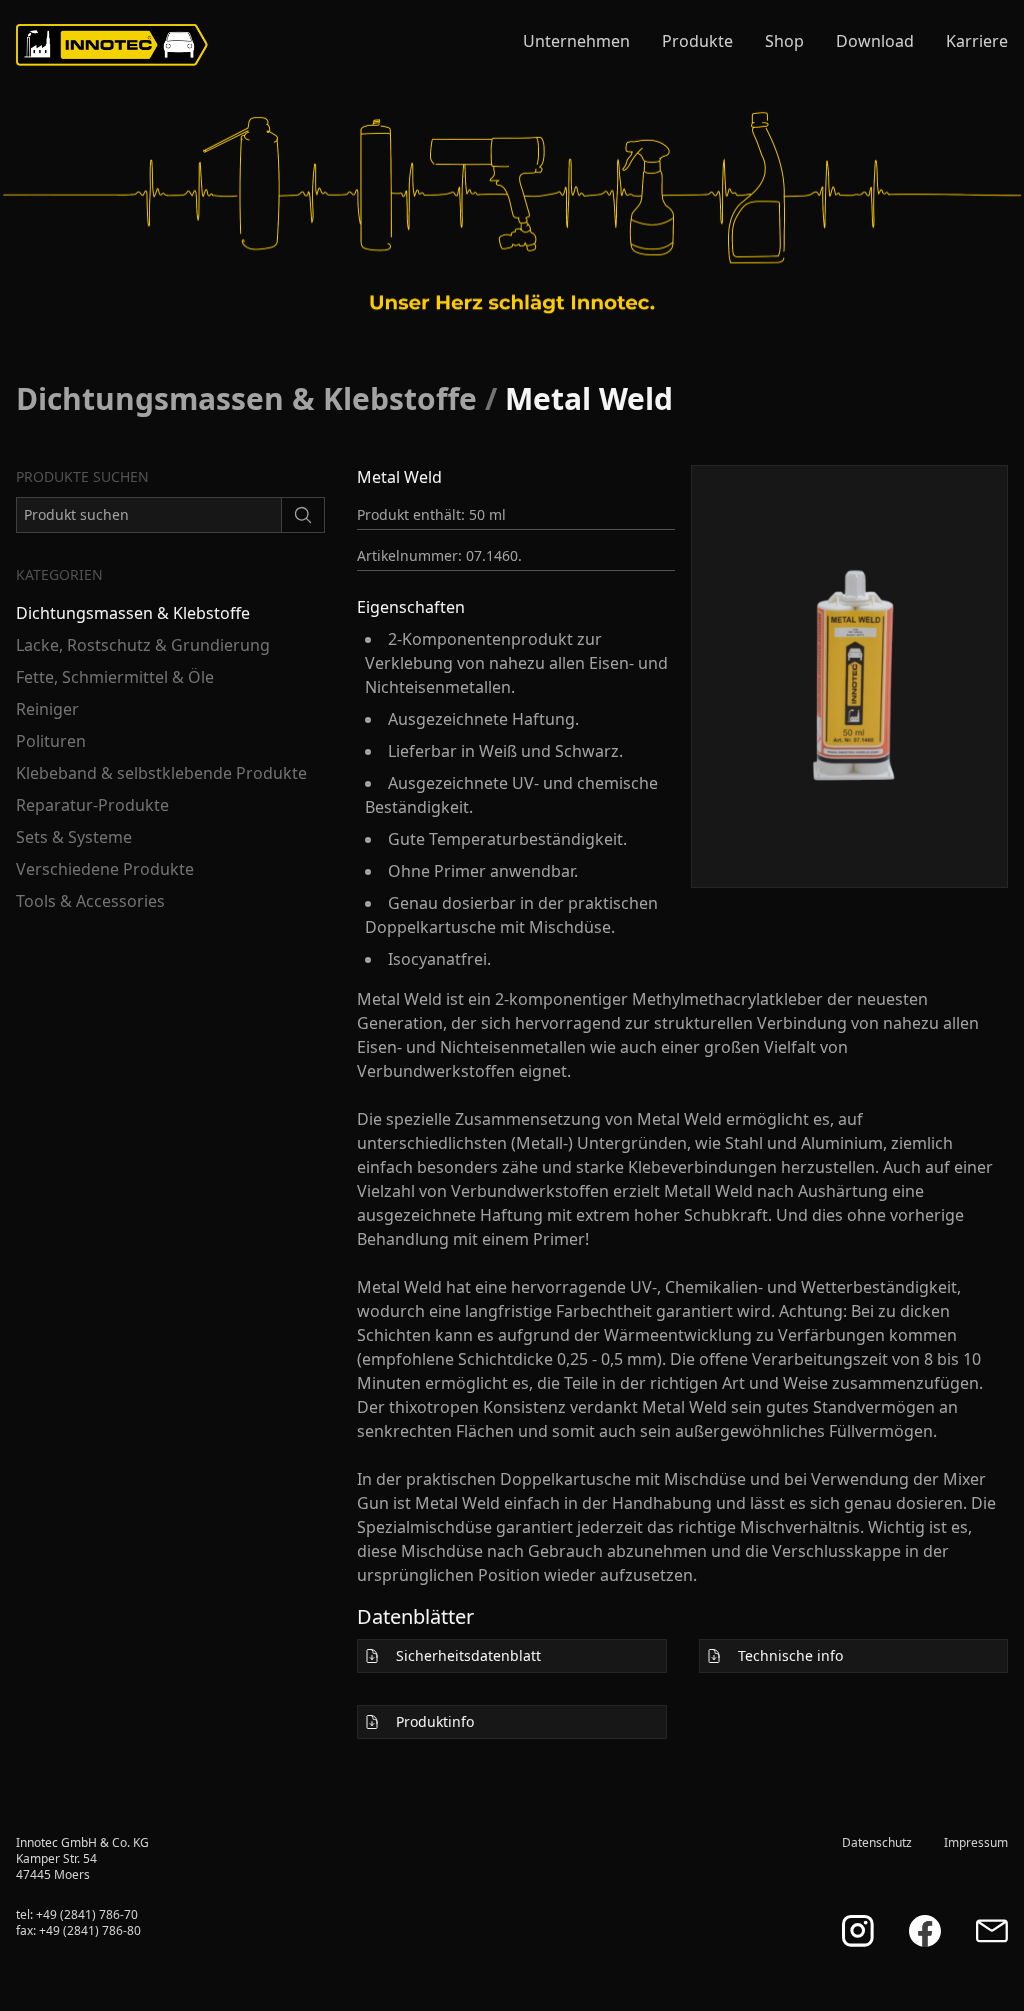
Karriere (977, 41)
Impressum (976, 1843)
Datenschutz (877, 1843)
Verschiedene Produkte (105, 869)
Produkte (697, 41)
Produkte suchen (82, 476)
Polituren (51, 741)
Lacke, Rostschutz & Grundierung (143, 645)
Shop (784, 41)
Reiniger (47, 709)
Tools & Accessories (90, 901)
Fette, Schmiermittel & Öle (115, 677)
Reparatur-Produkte (92, 805)
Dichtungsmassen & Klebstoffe (246, 398)
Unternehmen (576, 41)
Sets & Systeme (74, 837)
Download (875, 41)
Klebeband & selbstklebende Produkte (161, 773)
